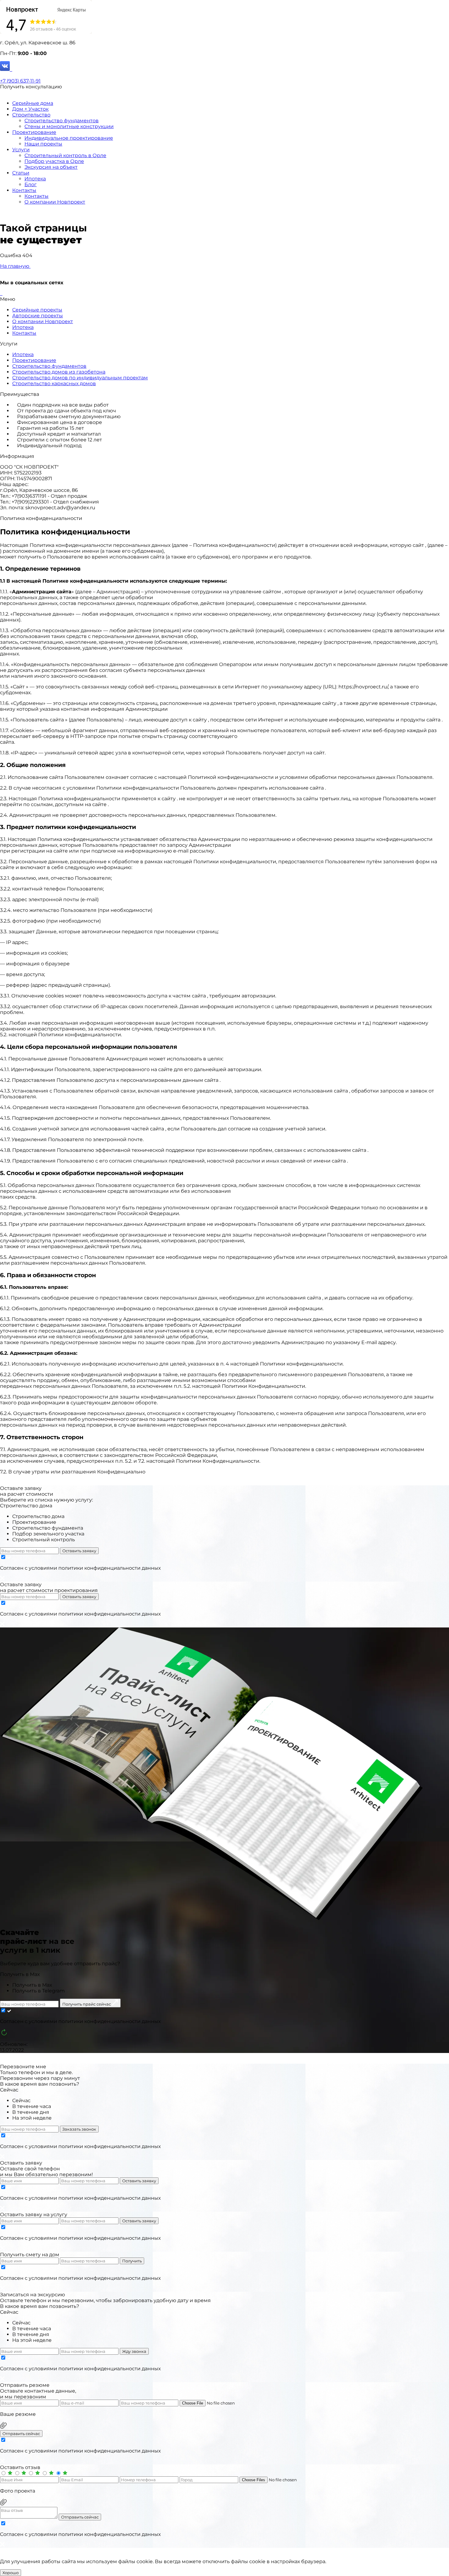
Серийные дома (33, 103)
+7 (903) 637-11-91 (20, 81)
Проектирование (34, 132)
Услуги (21, 150)
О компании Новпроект (55, 202)
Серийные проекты (37, 310)
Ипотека (35, 179)
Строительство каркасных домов (54, 383)
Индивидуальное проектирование (69, 138)
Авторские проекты (38, 316)
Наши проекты (43, 144)
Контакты (24, 190)
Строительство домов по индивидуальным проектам (80, 378)
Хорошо (11, 2573)
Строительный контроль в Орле (65, 155)
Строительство (31, 115)
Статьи (21, 173)
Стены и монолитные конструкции (69, 126)
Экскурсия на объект (51, 167)
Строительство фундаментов (62, 121)
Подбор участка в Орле (54, 161)
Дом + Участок (30, 109)
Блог (31, 184)
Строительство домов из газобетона (59, 372)
